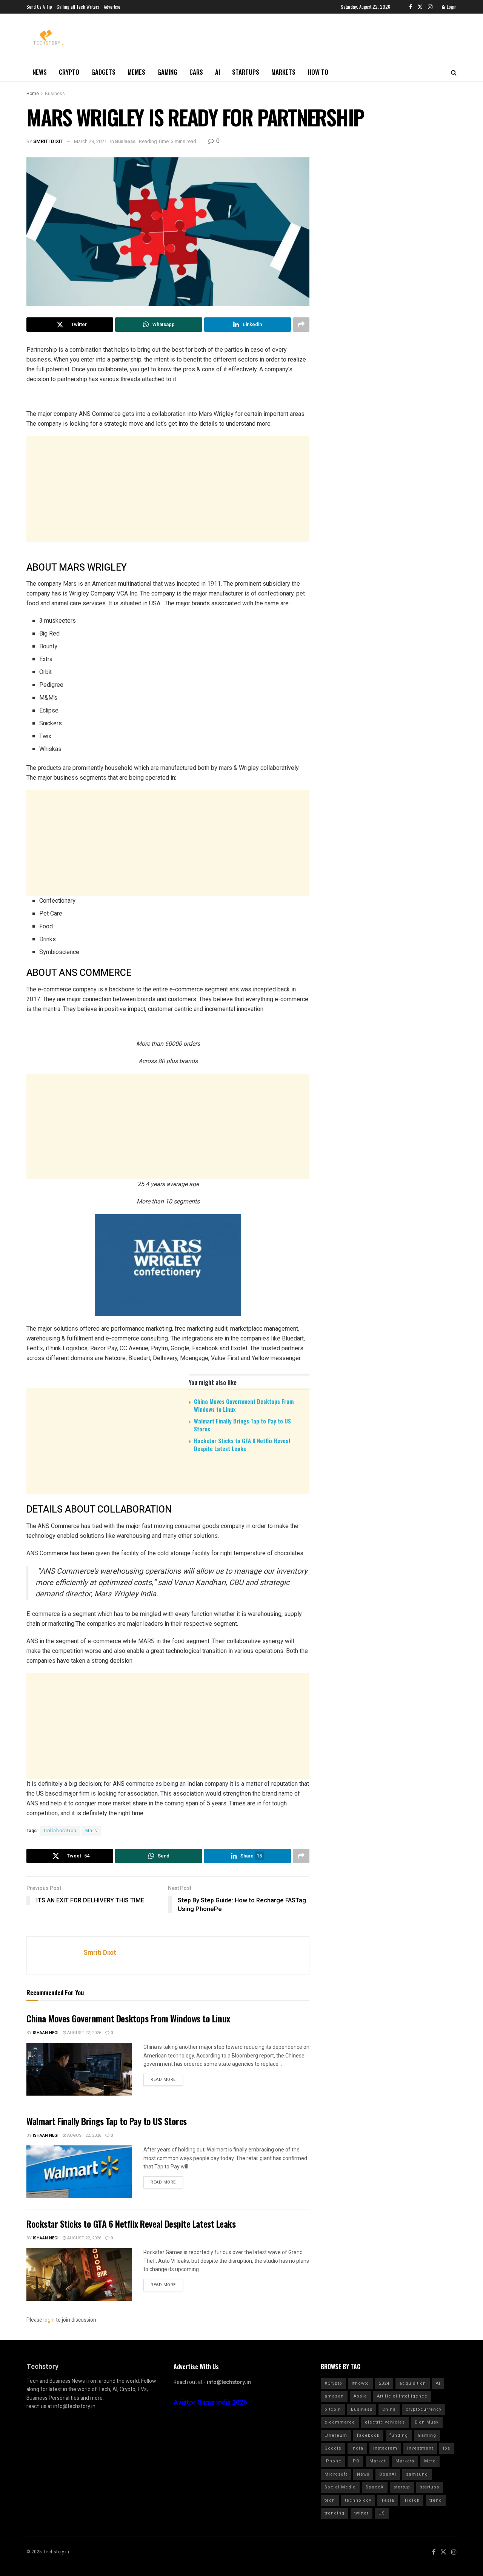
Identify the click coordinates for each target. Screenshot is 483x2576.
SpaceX (375, 2487)
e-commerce (340, 2422)
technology (358, 2500)
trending (335, 2513)
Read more (163, 2080)
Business (55, 94)
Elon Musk (427, 2422)
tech (330, 2500)
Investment (420, 2448)
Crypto (69, 72)
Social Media (340, 2487)
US (382, 2513)
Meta (430, 2461)
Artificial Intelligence (402, 2396)
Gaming (167, 72)
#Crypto (333, 2383)
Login (451, 7)
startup (402, 2487)
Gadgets (103, 72)
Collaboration (60, 1831)
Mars (91, 1831)
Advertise (112, 7)
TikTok (412, 2500)
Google (333, 2448)
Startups (246, 72)
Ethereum (336, 2435)
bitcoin (333, 2409)
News (40, 72)
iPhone (333, 2461)
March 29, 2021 (90, 141)
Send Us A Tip (39, 7)
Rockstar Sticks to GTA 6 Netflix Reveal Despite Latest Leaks (242, 1444)
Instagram (385, 2448)
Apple (360, 2396)
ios (447, 2448)
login (49, 2320)
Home (33, 94)
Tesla (388, 2500)
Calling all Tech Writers (78, 7)
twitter (361, 2513)
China (389, 2409)
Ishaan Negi (46, 2033)
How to (318, 72)
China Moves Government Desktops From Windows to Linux (244, 1405)
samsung (417, 2474)
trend (436, 2500)
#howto (361, 2383)
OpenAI (388, 2474)
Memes (136, 72)
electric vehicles (385, 2422)
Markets (283, 72)
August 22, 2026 (84, 2033)
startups (430, 2487)
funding (399, 2435)
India (357, 2448)
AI (218, 72)
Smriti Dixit (48, 141)
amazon (334, 2396)
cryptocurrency (424, 2409)
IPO (355, 2461)
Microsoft (336, 2474)
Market (378, 2461)
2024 (384, 2383)
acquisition (413, 2383)
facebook (368, 2435)
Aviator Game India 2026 (210, 2403)
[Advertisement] (168, 489)
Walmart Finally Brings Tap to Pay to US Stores (242, 1425)
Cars (196, 72)
